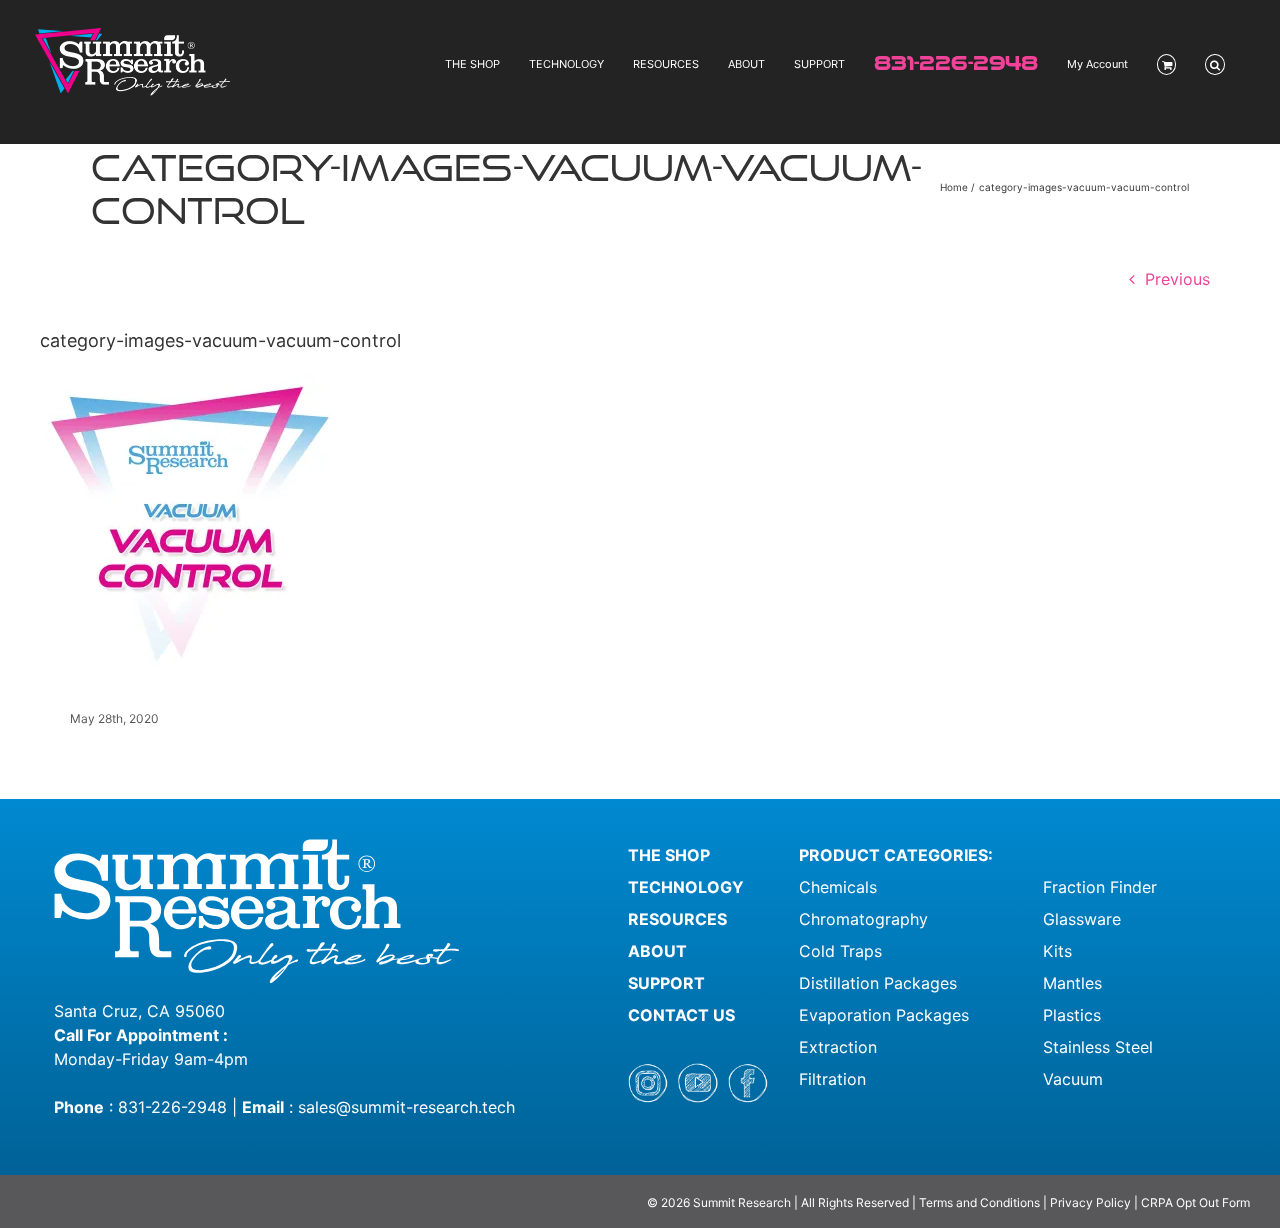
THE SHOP (669, 855)
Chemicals (838, 887)
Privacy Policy (1090, 1202)
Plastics (1072, 1015)
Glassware (1082, 919)
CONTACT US (681, 1015)
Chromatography (863, 919)
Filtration (832, 1079)
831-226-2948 (172, 1107)
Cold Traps (840, 951)
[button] (1215, 64)
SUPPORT (666, 983)
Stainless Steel (1098, 1047)
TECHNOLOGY (686, 887)
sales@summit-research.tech (406, 1107)
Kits (1057, 951)
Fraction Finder (1100, 887)
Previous (1177, 279)
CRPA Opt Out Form (1195, 1202)
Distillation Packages (878, 983)
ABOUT (657, 951)
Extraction (838, 1047)
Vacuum (1073, 1079)
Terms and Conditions (981, 1202)
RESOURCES (677, 919)
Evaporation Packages (884, 1015)
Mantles (1072, 983)
